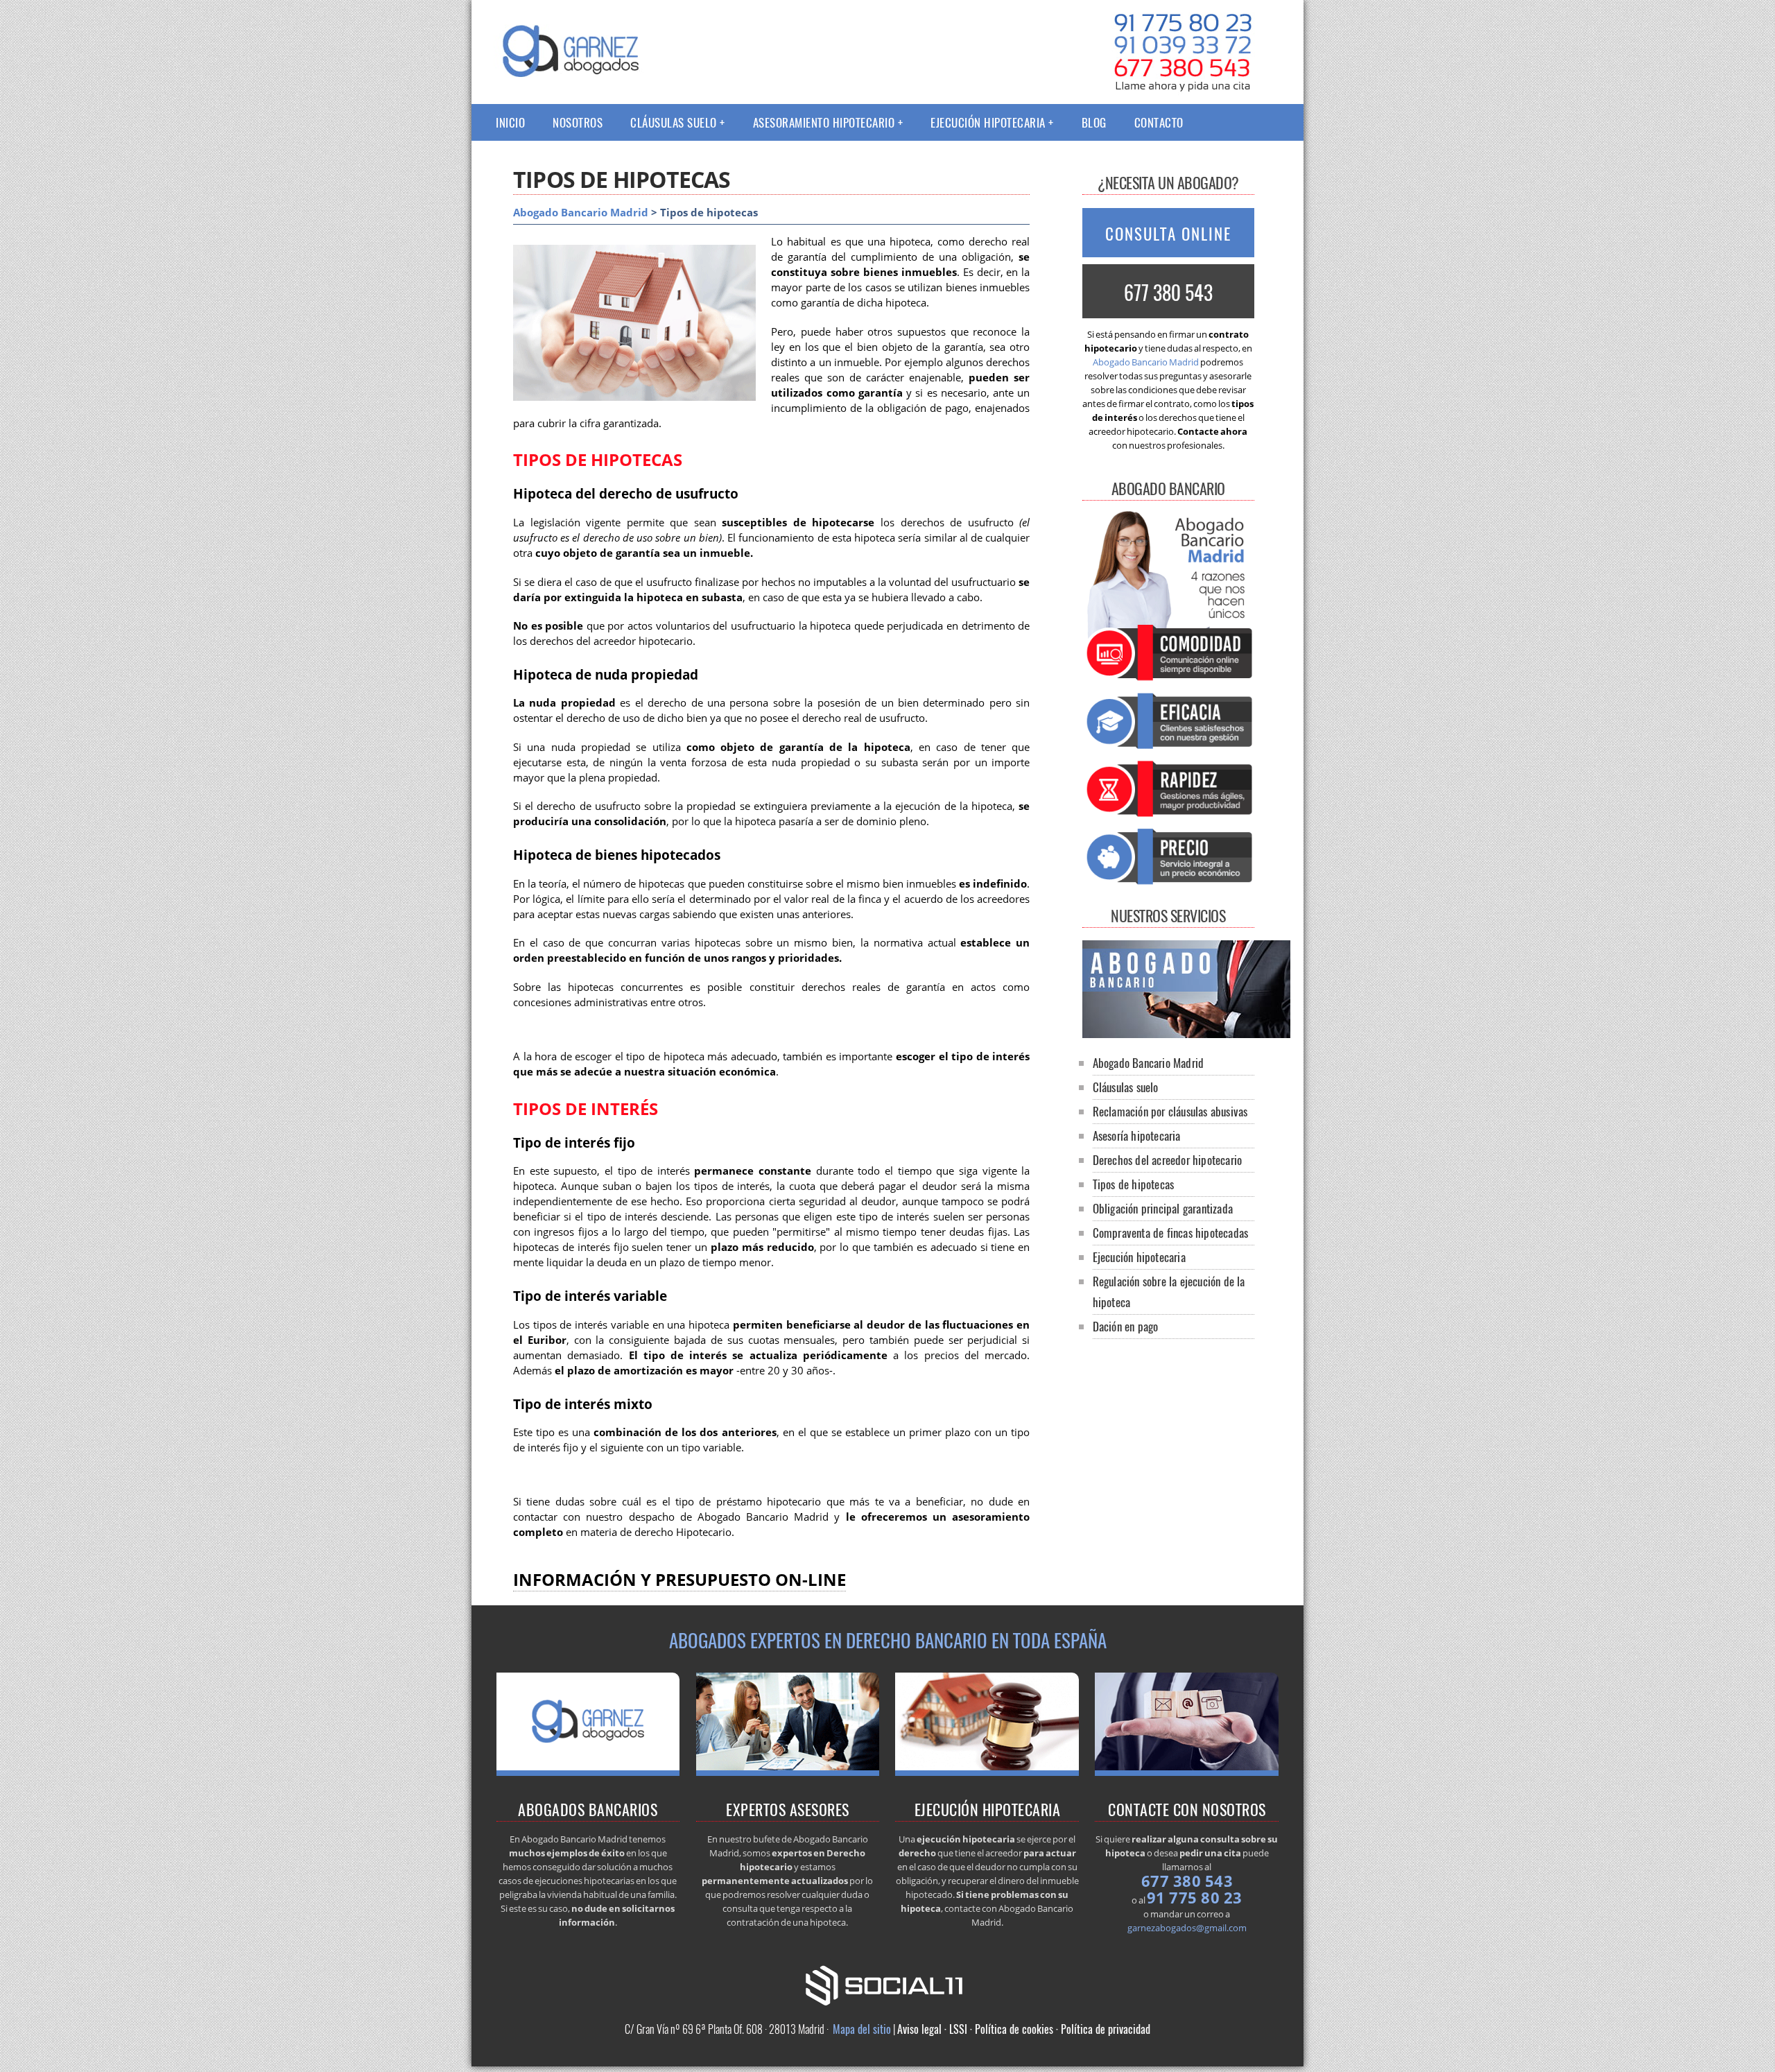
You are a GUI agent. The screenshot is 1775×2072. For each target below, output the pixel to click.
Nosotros (578, 122)
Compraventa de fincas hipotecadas (1171, 1233)
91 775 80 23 (1195, 1897)
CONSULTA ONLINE (1168, 234)
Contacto (1159, 122)
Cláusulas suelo (674, 122)
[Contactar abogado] (1187, 1772)
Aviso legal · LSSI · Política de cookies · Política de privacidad (1024, 2029)
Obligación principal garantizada (1163, 1208)
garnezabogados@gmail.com (1187, 1928)
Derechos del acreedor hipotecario (1168, 1160)
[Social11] (887, 1984)
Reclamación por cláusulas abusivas (1170, 1111)
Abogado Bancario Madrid (581, 213)
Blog (1094, 122)
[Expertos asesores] (788, 1772)
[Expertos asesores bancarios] (1168, 886)
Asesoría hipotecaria (1137, 1136)
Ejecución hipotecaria (988, 122)
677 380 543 (1168, 292)
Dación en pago (1126, 1326)
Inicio (510, 122)
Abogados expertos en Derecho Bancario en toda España (888, 1640)
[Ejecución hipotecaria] (987, 1772)
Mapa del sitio (862, 2029)
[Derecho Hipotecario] (588, 1772)
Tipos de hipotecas (1134, 1184)
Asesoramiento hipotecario (824, 122)
